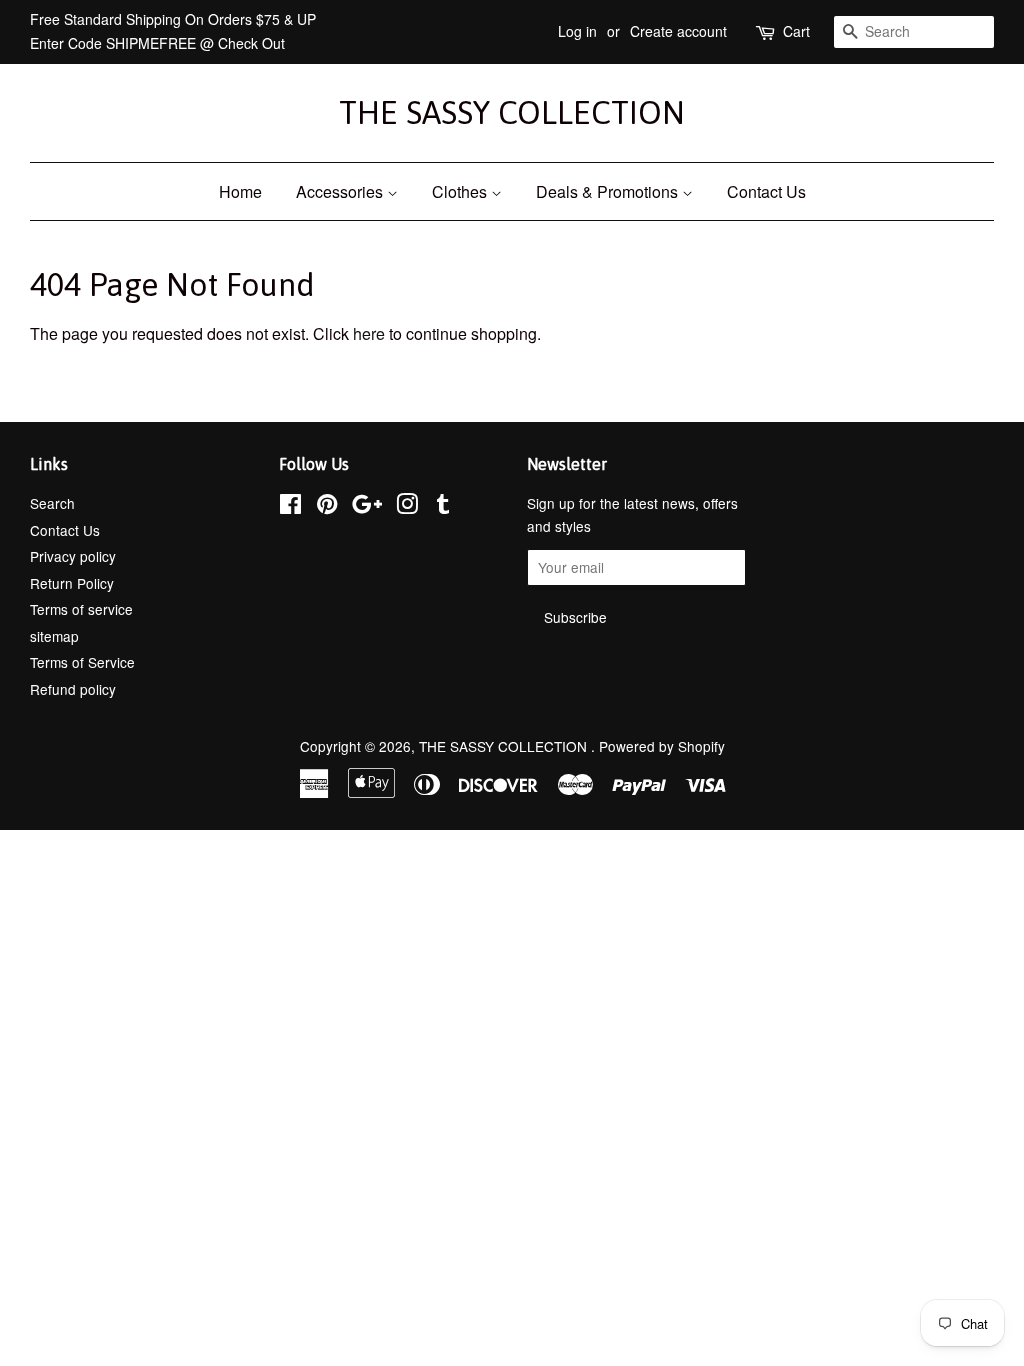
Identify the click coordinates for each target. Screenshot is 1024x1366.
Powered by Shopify (662, 746)
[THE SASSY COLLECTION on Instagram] (407, 507)
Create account (678, 31)
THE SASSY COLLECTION (512, 112)
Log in (577, 31)
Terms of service (81, 609)
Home (240, 191)
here (369, 333)
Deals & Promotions (609, 191)
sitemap (54, 636)
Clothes (461, 191)
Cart (796, 31)
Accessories (341, 191)
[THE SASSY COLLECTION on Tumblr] (443, 507)
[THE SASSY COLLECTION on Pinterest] (327, 507)
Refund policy (73, 689)
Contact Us (766, 191)
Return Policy (72, 583)
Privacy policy (73, 556)
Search (52, 503)
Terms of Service (82, 662)
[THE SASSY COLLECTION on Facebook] (290, 507)
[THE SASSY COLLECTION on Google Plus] (367, 507)
